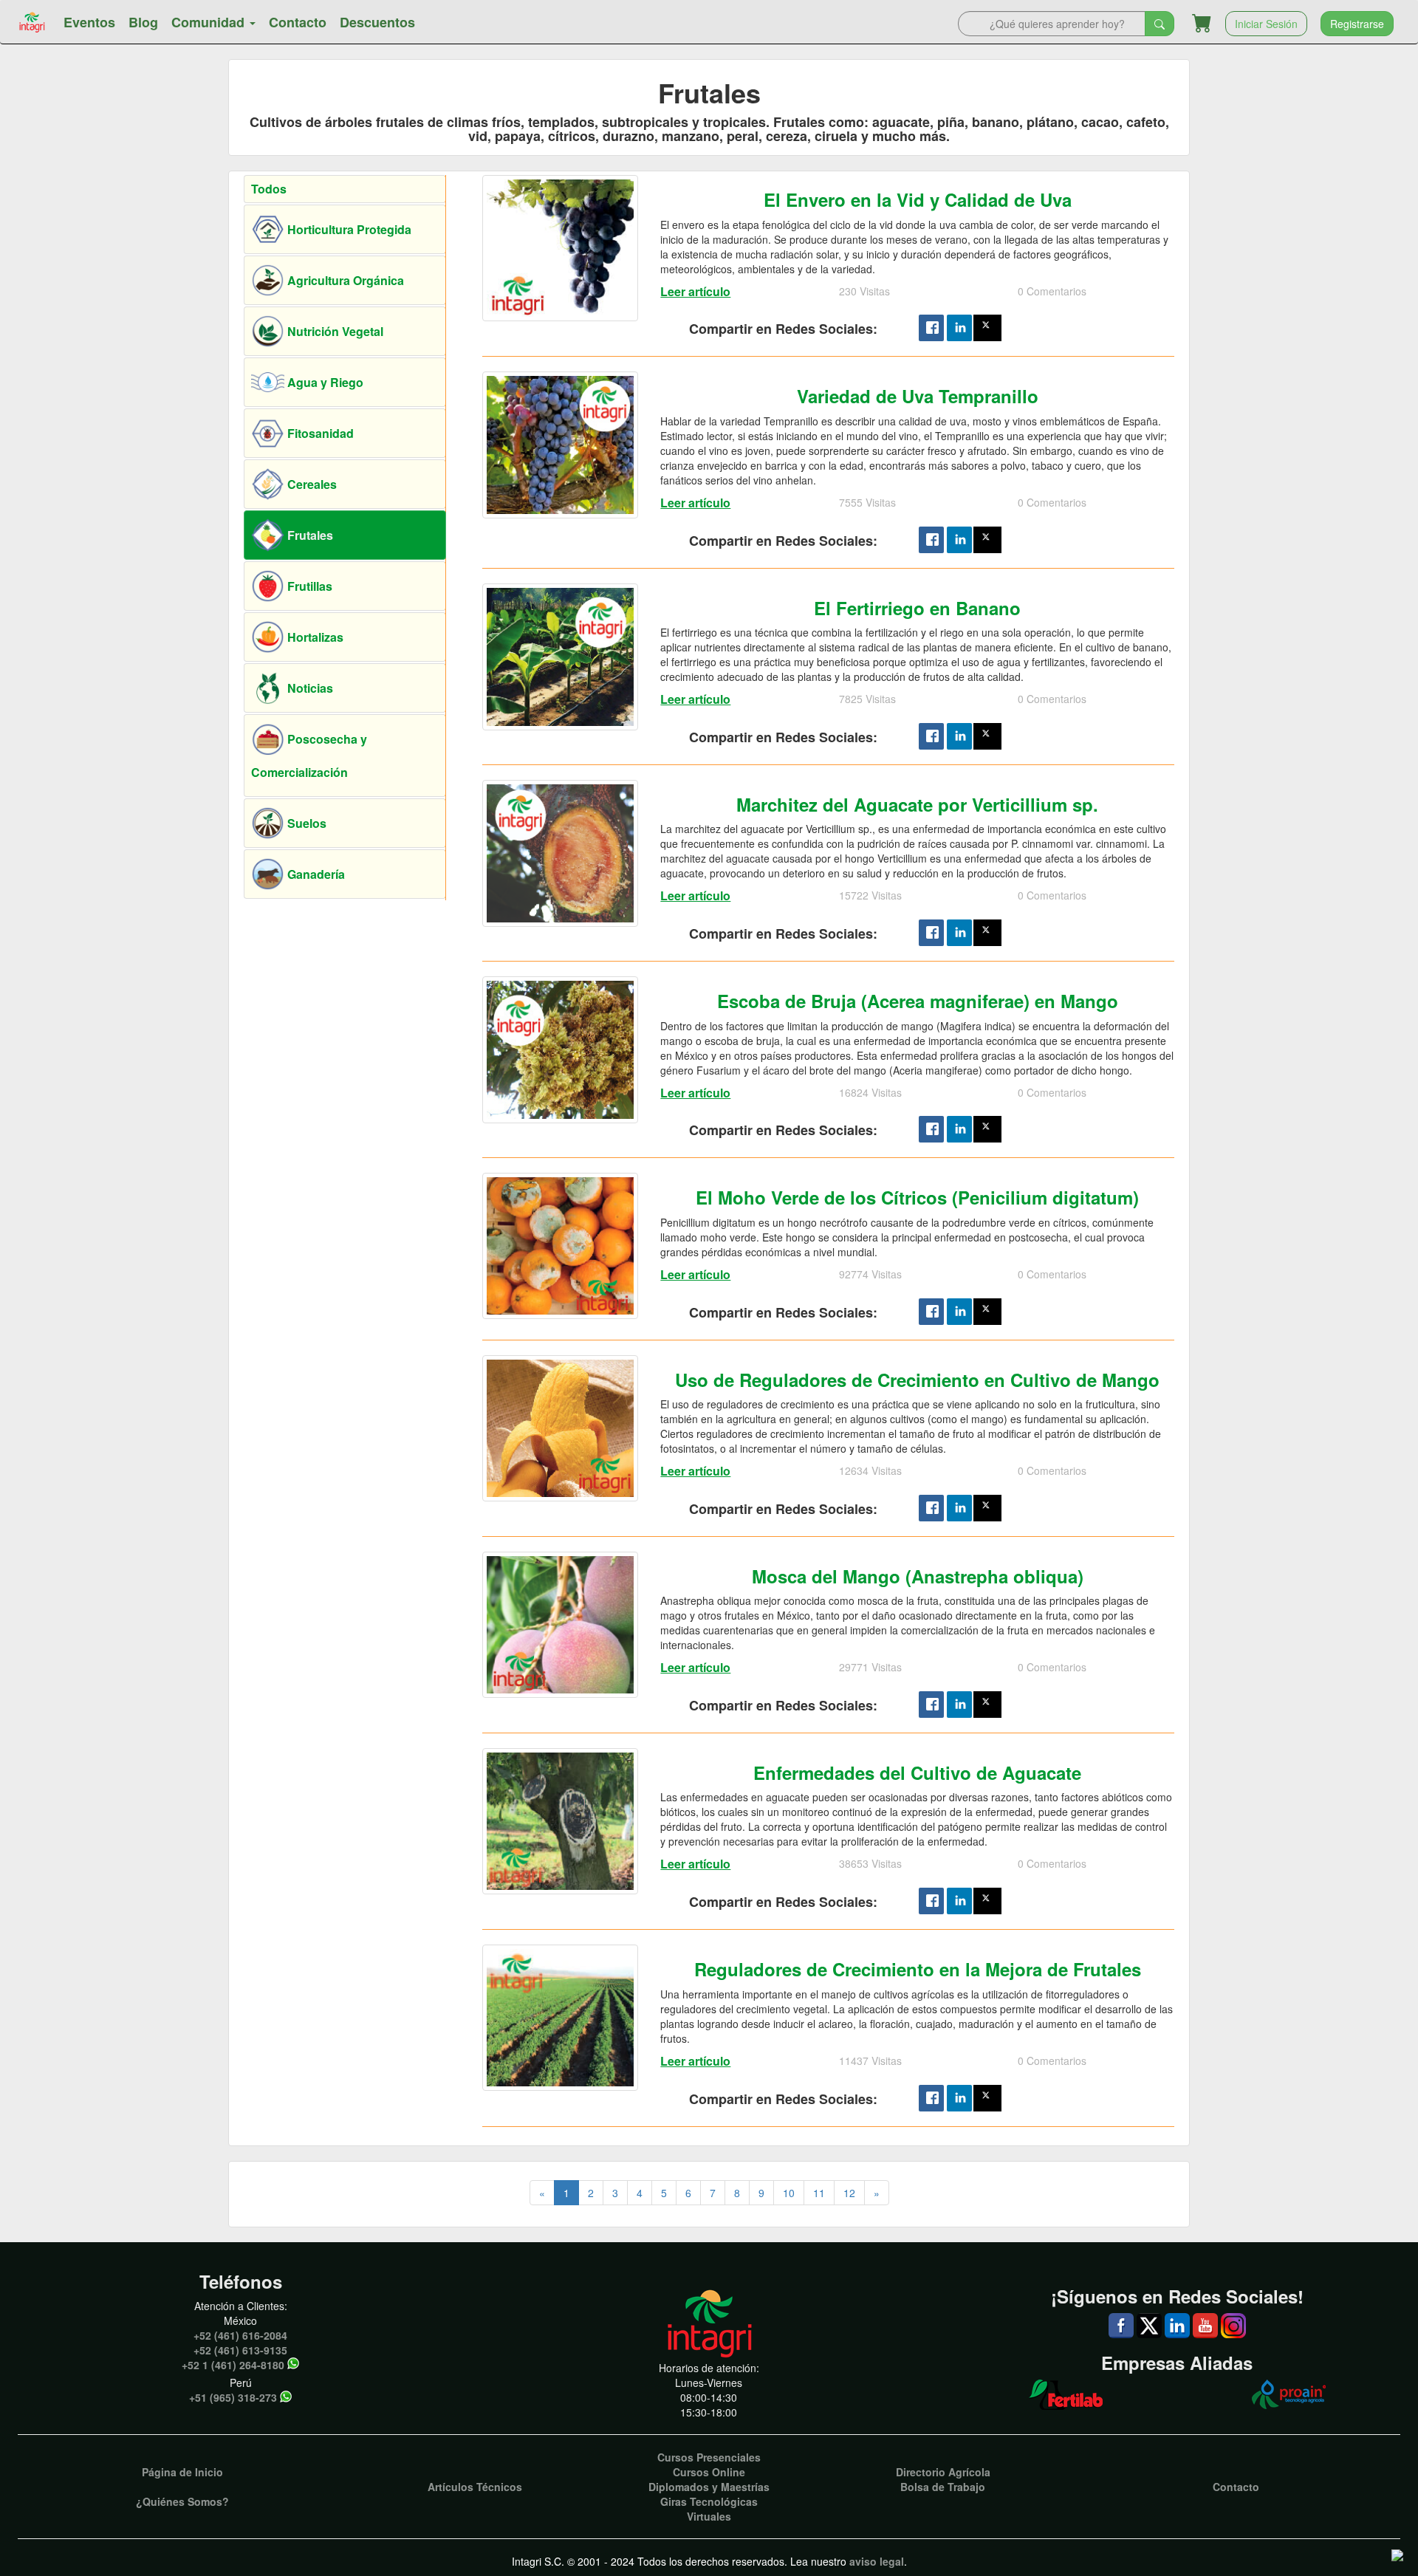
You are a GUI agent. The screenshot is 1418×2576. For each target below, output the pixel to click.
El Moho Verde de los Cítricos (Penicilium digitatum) (917, 1197)
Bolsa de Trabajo (943, 2487)
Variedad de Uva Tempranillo (918, 396)
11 (819, 2193)
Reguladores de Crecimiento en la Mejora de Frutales (918, 1969)
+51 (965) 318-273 (233, 2397)
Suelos (305, 823)
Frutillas (308, 586)
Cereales (311, 484)
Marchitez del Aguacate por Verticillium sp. (917, 804)
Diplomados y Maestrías (709, 2487)
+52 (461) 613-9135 (240, 2350)
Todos (269, 189)
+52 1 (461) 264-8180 (233, 2365)
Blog (143, 22)
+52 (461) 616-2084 (240, 2335)
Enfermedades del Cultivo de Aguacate (917, 1772)
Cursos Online (709, 2472)
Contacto (298, 22)
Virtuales (709, 2516)
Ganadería (315, 874)
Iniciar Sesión (1266, 24)
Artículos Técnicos (475, 2487)
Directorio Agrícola (943, 2472)
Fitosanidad (319, 433)
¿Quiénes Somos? (182, 2501)
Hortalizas (314, 637)
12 (849, 2193)
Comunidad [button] (210, 22)
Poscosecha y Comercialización (309, 756)
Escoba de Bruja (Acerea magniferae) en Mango (918, 1001)
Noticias (309, 688)
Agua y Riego (324, 382)
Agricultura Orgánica (344, 280)
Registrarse (1357, 24)
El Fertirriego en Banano (917, 608)
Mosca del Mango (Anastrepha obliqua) (918, 1576)
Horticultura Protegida (348, 229)
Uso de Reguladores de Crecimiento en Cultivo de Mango (917, 1380)
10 (789, 2193)
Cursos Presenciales (709, 2457)
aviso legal (877, 2561)
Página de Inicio (182, 2472)
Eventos (89, 22)
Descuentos (377, 22)
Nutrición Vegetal (334, 331)
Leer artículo (695, 291)
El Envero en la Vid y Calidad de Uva (918, 199)
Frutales (309, 535)
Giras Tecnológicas (709, 2501)
